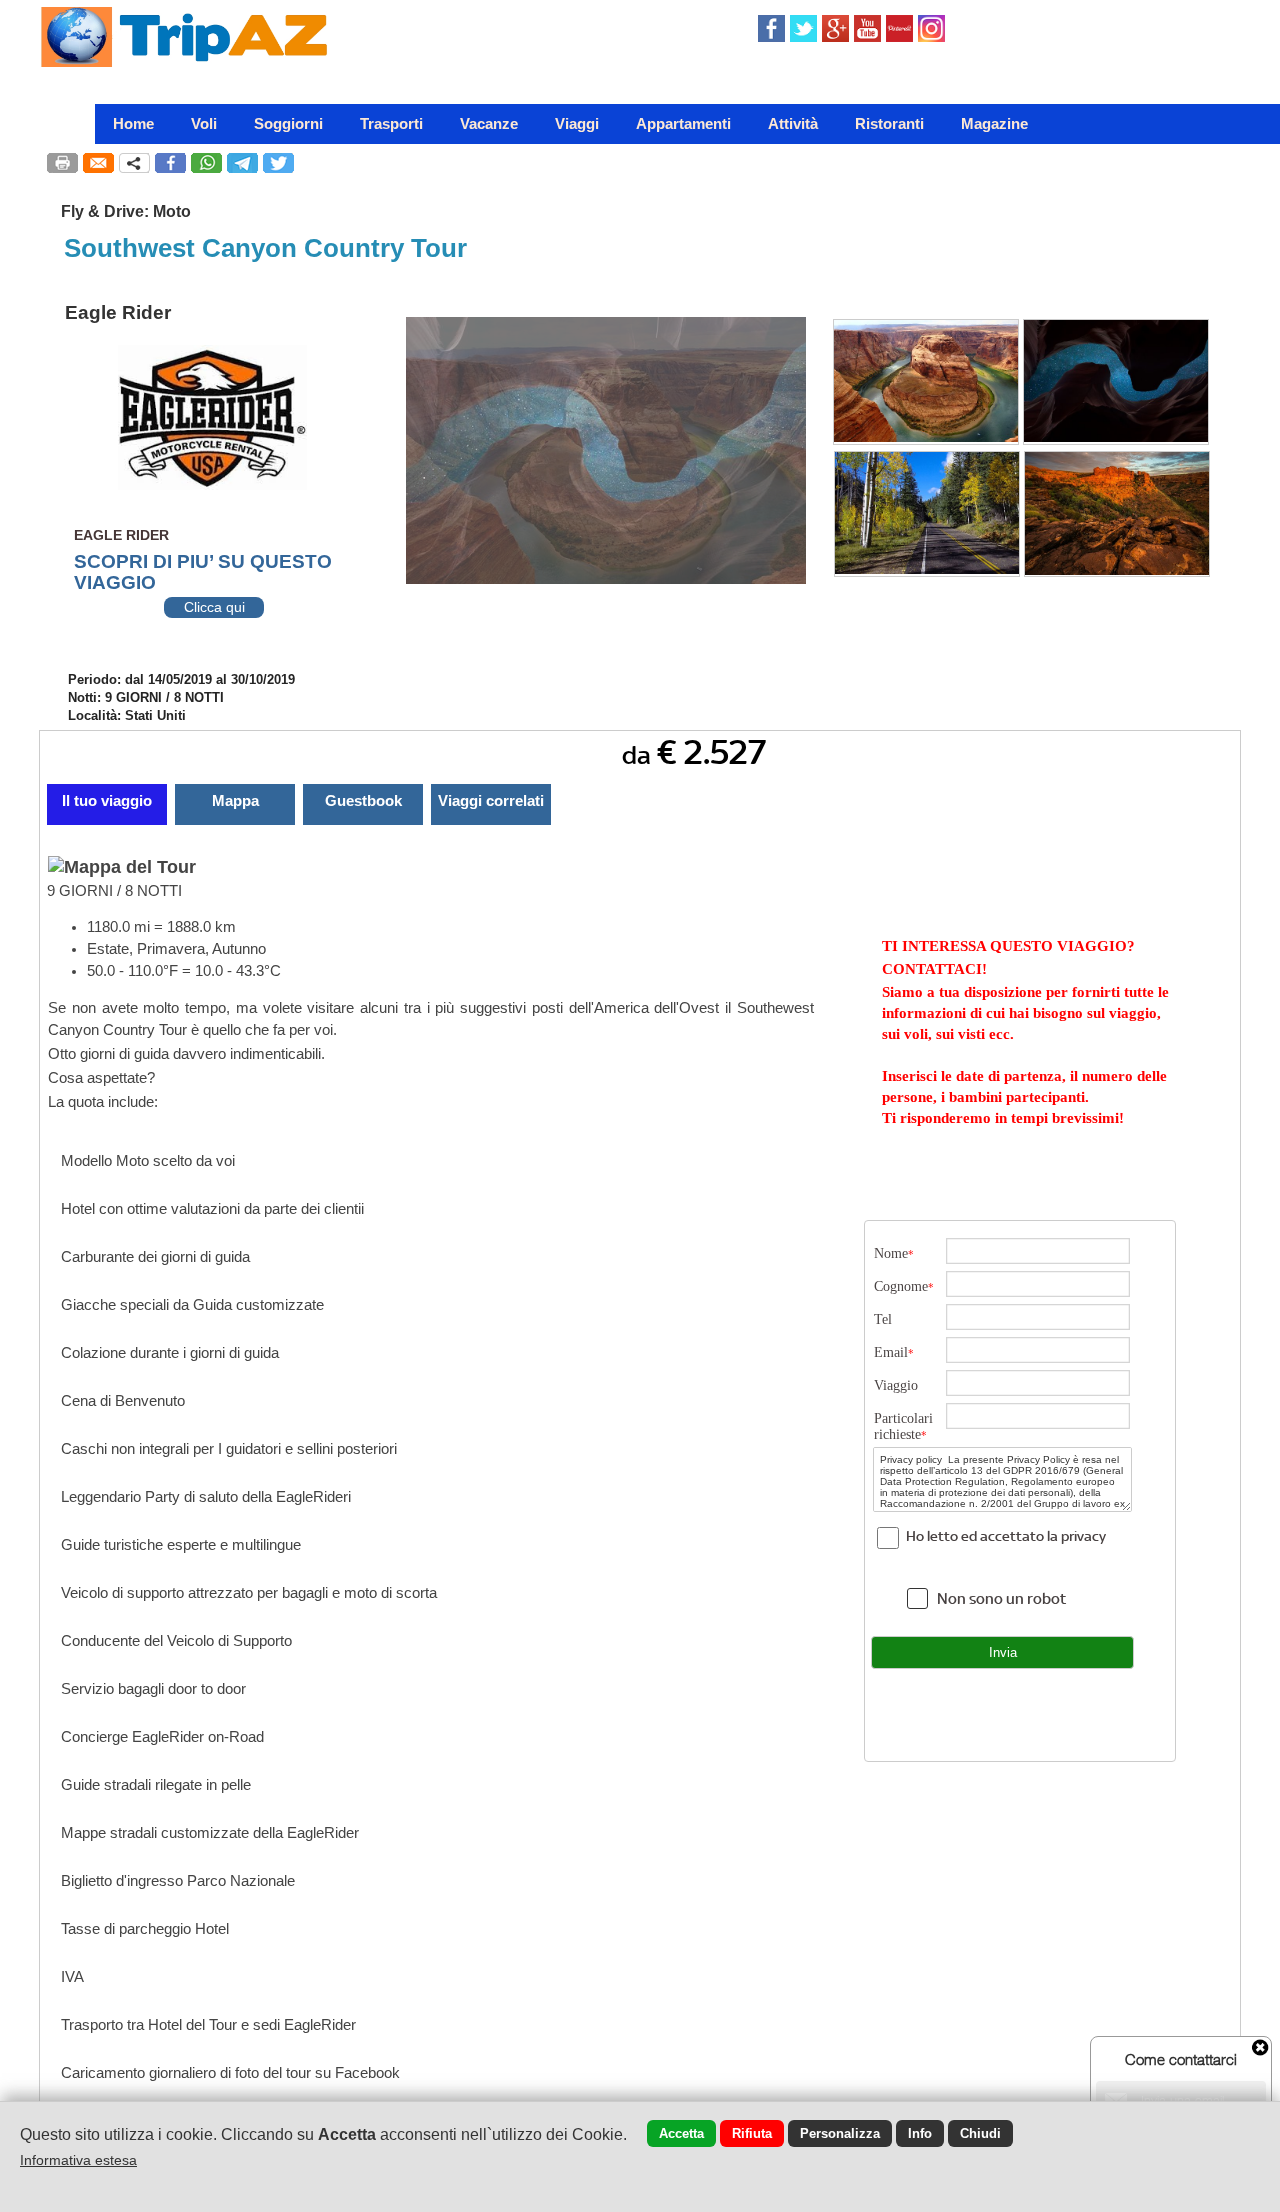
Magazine (994, 123)
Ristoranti (889, 123)
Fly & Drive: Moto (126, 211)
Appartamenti (683, 123)
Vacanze (489, 123)
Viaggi (577, 123)
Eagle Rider (118, 312)
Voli (204, 123)
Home (133, 123)
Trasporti (391, 123)
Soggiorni (288, 123)
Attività (793, 123)
